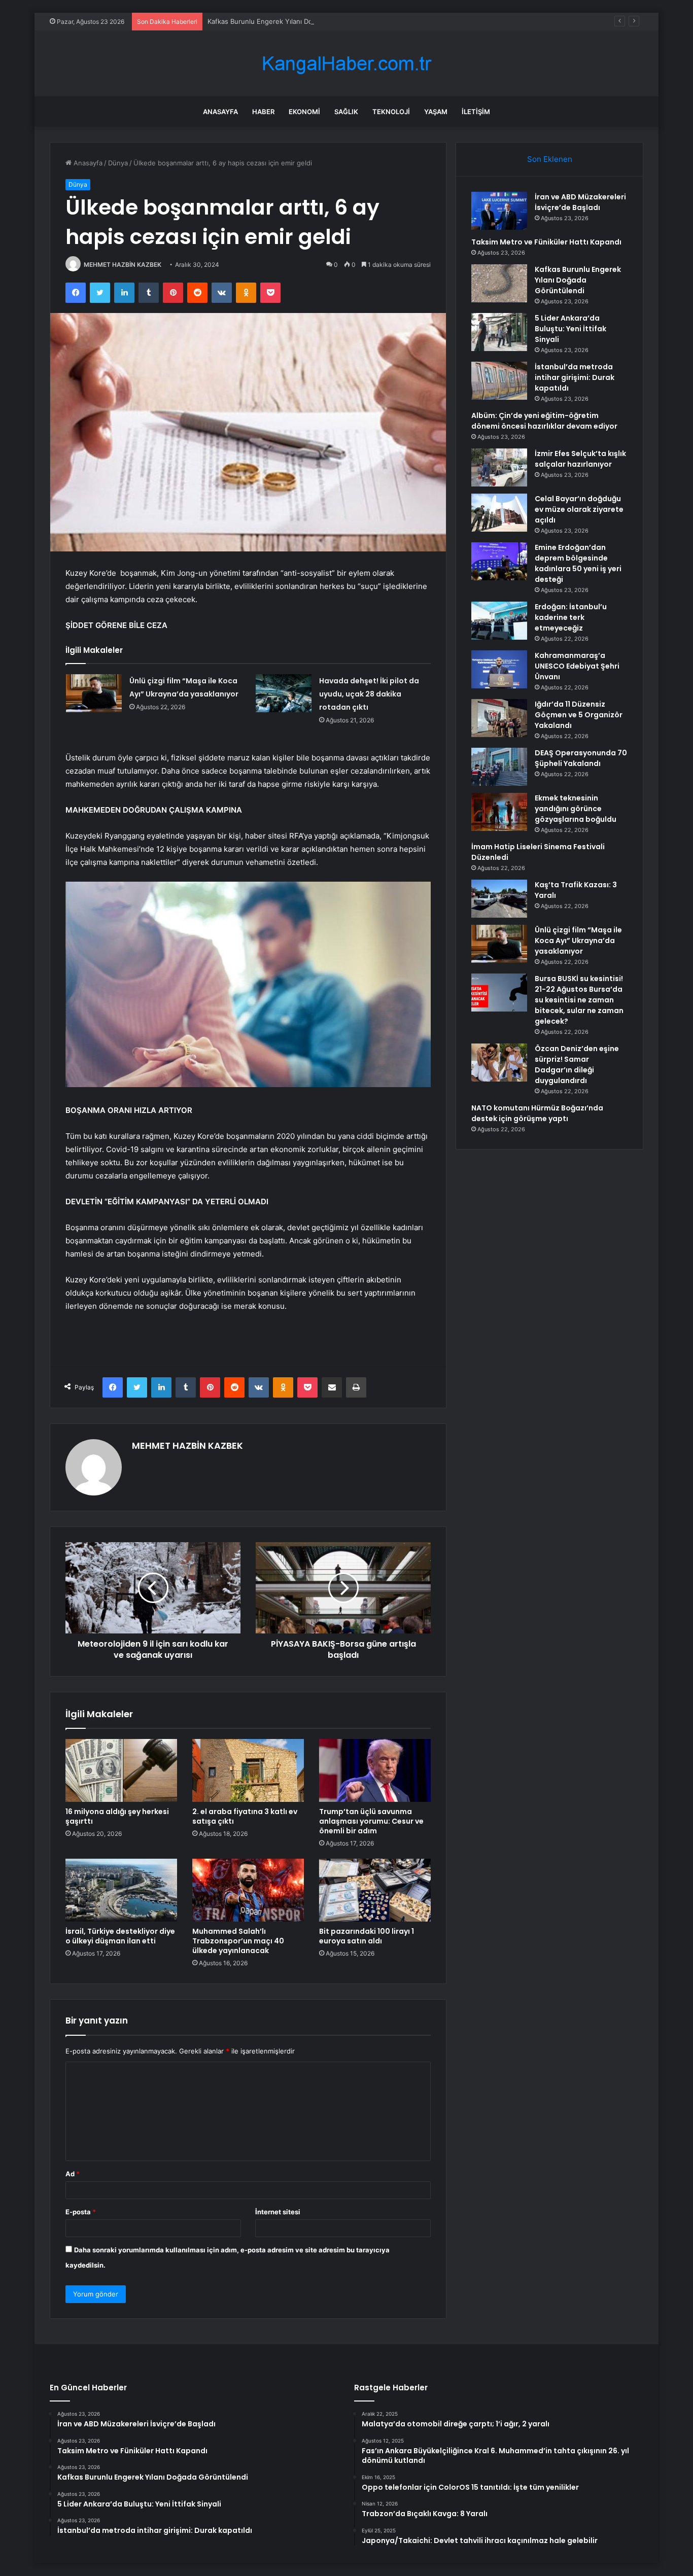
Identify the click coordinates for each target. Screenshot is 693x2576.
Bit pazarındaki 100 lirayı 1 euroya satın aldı (367, 1936)
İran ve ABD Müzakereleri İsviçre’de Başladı (580, 202)
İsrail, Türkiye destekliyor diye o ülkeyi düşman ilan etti (120, 1936)
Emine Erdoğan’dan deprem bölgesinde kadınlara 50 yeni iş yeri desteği (578, 563)
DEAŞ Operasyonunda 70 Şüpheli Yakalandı (581, 758)
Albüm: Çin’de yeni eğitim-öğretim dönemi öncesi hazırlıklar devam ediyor (544, 421)
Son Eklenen (550, 159)
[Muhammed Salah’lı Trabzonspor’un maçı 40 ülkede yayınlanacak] (248, 1890)
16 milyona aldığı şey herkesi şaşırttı (117, 1816)
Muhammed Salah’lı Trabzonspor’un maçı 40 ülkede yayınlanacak (238, 1941)
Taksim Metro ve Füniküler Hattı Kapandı (546, 242)
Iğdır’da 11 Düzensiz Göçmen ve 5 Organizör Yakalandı (579, 715)
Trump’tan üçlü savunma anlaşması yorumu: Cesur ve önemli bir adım (371, 1821)
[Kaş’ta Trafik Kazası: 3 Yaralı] (499, 899)
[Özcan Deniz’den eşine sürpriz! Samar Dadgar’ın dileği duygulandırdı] (499, 1063)
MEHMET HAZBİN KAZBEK (123, 265)
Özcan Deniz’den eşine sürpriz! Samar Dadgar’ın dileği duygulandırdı (577, 1065)
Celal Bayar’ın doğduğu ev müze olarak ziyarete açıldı (579, 509)
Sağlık (346, 112)
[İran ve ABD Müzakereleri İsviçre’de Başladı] (499, 211)
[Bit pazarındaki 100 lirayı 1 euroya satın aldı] (375, 1890)
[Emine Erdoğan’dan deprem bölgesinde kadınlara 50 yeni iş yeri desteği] (499, 561)
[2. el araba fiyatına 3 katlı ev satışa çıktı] (248, 1770)
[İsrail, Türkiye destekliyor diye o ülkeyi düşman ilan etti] (121, 1890)
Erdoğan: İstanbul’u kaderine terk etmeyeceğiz (571, 617)
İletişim (476, 112)
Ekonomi (304, 112)
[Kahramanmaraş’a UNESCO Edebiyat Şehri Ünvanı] (499, 669)
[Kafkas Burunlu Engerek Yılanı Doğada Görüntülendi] (499, 283)
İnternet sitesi (278, 2212)
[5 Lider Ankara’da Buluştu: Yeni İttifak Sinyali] (499, 332)
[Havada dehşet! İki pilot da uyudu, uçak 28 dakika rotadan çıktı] (284, 693)
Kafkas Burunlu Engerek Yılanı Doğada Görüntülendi (289, 21)
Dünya (118, 163)
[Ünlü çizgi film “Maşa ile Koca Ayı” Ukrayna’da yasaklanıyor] (94, 693)
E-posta (81, 2212)
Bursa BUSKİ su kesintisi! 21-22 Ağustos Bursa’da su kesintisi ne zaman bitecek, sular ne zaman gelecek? (579, 1000)
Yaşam (436, 112)
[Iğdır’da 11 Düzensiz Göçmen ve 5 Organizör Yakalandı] (499, 718)
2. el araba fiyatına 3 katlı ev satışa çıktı (245, 1816)
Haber (263, 112)
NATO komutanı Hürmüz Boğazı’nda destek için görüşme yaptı (537, 1113)
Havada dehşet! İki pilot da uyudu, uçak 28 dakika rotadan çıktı (369, 694)
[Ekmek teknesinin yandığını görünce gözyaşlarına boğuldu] (499, 812)
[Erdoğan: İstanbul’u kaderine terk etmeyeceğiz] (499, 621)
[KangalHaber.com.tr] (346, 64)
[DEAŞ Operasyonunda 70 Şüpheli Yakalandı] (499, 767)
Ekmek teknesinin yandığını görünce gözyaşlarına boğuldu (576, 809)
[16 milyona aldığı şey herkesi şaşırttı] (121, 1770)
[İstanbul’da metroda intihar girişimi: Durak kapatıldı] (499, 381)
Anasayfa (220, 112)
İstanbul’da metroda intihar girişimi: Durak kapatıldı (575, 377)
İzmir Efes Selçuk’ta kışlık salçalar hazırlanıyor (580, 459)
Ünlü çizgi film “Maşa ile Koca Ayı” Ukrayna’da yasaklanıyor (578, 941)
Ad (73, 2174)
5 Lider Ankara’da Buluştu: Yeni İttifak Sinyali (570, 329)
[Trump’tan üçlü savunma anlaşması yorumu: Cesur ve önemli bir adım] (375, 1770)
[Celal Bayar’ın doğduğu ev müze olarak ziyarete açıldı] (499, 513)
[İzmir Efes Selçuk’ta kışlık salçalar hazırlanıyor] (499, 467)
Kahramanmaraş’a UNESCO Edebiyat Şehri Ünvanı (577, 666)
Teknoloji (391, 112)
